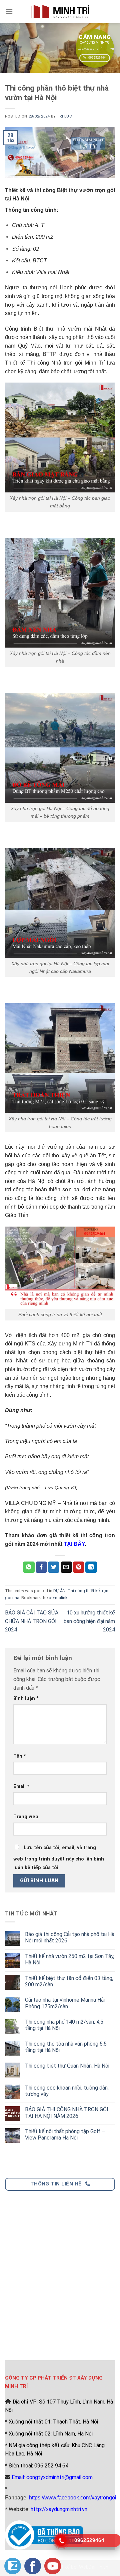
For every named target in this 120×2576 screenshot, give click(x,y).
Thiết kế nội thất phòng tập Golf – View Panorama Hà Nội (65, 2135)
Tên (20, 1756)
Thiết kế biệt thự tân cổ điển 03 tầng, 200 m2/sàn (69, 1981)
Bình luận (26, 1699)
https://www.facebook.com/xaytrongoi (73, 2498)
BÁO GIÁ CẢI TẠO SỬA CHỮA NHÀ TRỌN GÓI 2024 (32, 1621)
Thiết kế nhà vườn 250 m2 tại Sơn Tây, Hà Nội (70, 1959)
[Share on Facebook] (41, 1567)
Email (21, 1786)
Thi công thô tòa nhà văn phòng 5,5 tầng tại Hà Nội (66, 2047)
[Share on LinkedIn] (91, 1567)
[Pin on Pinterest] (79, 1567)
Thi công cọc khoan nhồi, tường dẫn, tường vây (67, 2091)
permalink (58, 1598)
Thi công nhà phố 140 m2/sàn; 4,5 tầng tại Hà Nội (64, 2025)
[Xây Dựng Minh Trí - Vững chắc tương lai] (60, 11)
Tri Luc (64, 116)
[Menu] (9, 11)
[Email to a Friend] (66, 1567)
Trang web (26, 1817)
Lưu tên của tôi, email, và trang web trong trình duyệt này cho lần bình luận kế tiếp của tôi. (59, 1858)
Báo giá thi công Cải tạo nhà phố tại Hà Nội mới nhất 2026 (70, 1937)
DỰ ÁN (59, 1591)
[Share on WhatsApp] (29, 1567)
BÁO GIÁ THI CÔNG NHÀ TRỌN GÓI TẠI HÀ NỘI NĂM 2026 (67, 2113)
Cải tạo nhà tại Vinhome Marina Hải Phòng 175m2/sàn (65, 2003)
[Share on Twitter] (54, 1567)
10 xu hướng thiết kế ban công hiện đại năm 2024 (89, 1621)
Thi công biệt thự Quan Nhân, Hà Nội (67, 2066)
